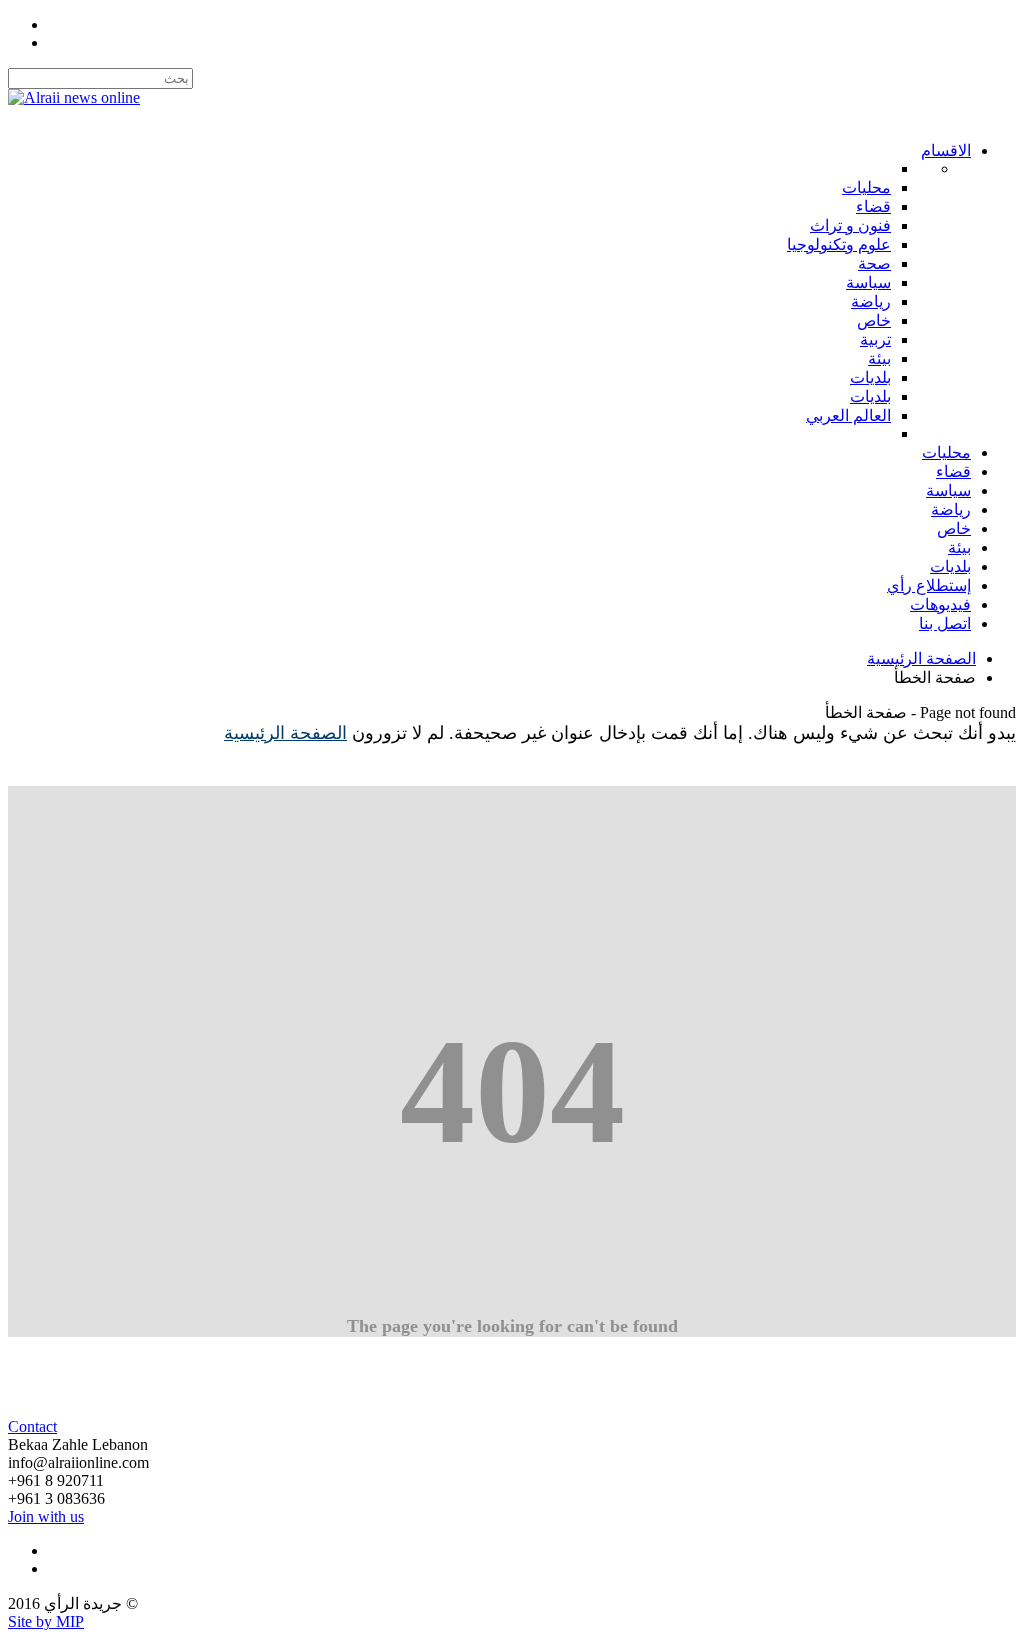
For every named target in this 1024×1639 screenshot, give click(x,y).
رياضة (951, 509)
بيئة (959, 547)
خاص (954, 528)
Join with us (46, 1516)
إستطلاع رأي (929, 585)
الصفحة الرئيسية (921, 658)
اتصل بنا (945, 623)
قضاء (953, 471)
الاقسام (946, 150)
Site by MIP (46, 1621)
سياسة (948, 490)
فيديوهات (940, 604)
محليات (946, 452)
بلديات (950, 566)
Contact (32, 1426)
